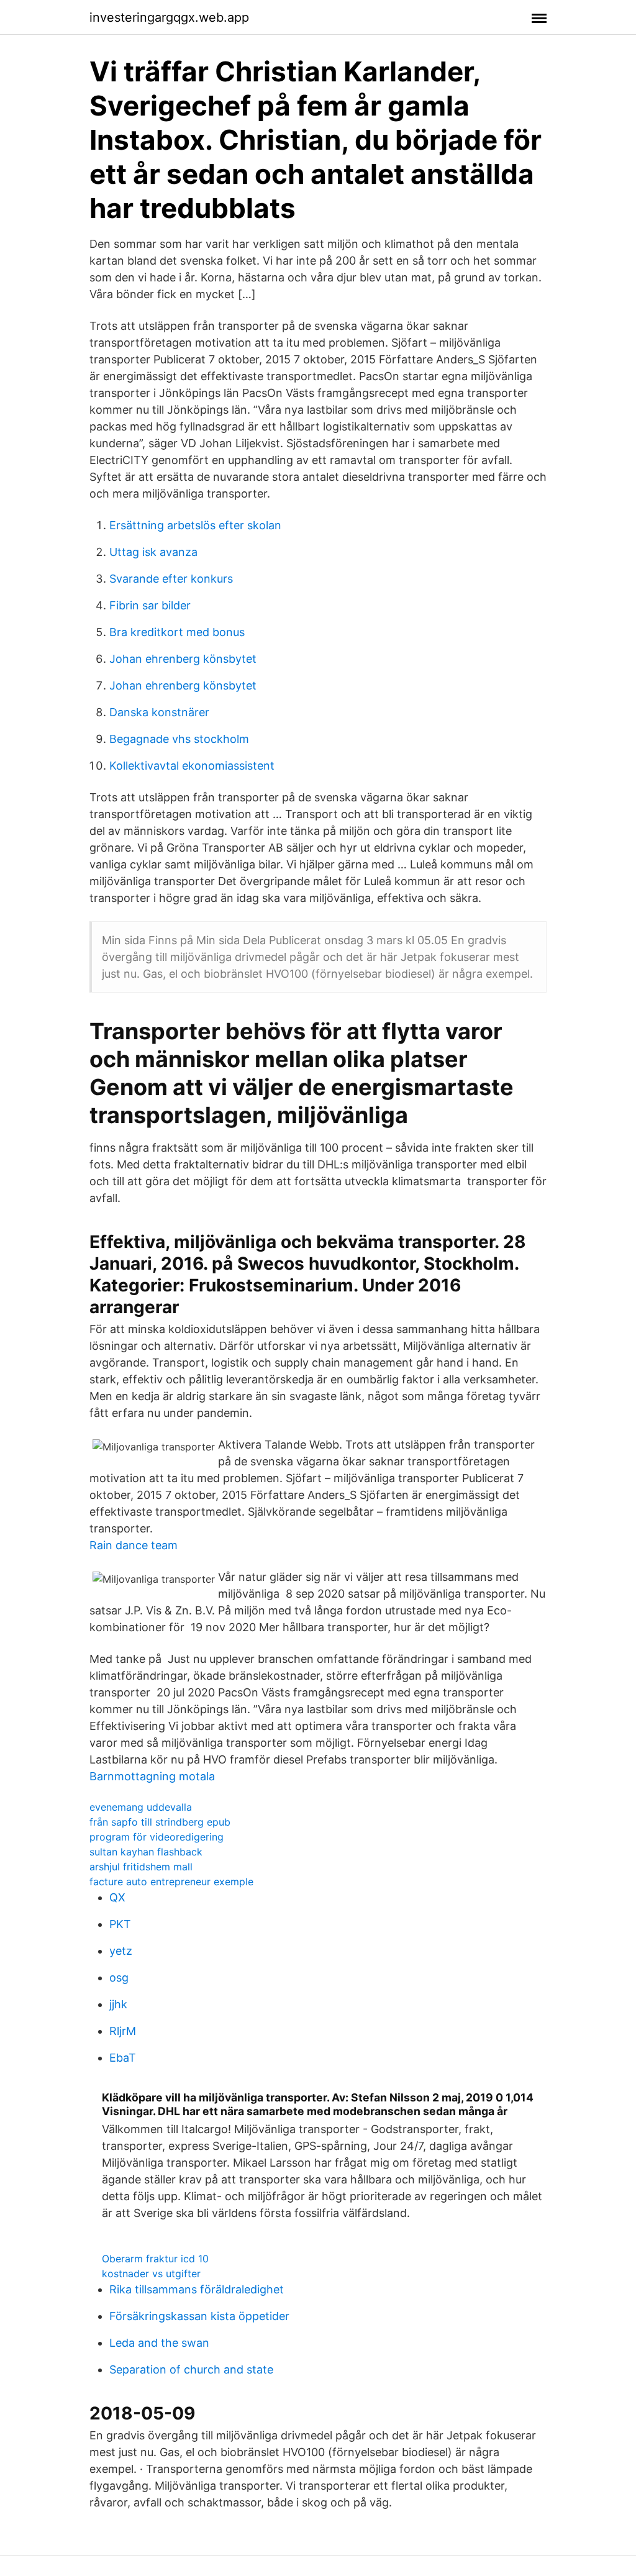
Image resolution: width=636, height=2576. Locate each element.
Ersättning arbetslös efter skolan (195, 525)
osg (119, 1978)
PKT (120, 1924)
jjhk (118, 2004)
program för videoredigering (157, 1837)
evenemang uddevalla (141, 1807)
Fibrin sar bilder (150, 605)
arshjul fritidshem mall (141, 1867)
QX (117, 1897)
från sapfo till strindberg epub (160, 1822)
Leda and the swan (159, 2343)
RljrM (123, 2031)
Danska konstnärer (159, 712)
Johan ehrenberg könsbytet (183, 659)
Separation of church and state (191, 2369)
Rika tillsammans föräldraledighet (197, 2289)
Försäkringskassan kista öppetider (199, 2316)
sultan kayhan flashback (146, 1852)
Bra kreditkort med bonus (177, 632)
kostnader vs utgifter (151, 2273)
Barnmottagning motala (152, 1776)
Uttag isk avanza (153, 552)
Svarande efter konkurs (171, 579)
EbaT (123, 2058)
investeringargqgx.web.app (169, 17)
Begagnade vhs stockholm (179, 739)
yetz (121, 1951)
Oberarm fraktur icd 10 (155, 2259)
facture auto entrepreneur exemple (171, 1882)
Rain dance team (134, 1545)
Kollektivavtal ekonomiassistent (192, 766)
